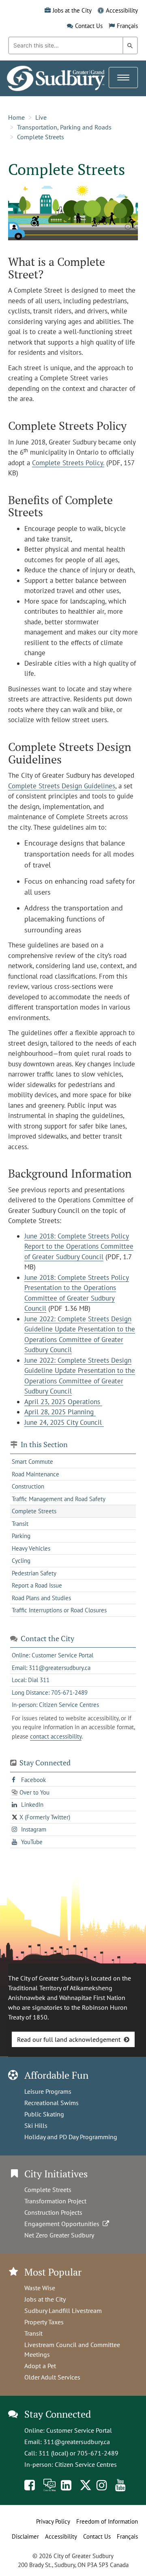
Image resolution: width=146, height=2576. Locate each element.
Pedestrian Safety (34, 1573)
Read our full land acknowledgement (69, 2039)
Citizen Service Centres (86, 2464)
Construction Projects (53, 2212)
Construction (28, 1486)
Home (16, 117)
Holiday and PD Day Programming (71, 2137)
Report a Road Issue (37, 1585)
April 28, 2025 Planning (60, 1412)
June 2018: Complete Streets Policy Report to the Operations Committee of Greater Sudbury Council (79, 1246)
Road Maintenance (35, 1474)
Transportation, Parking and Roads (64, 127)
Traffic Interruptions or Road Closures (59, 1610)
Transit (20, 1524)
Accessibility (122, 10)
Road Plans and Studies (41, 1598)
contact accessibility (56, 1736)
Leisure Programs (48, 2091)
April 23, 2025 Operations (63, 1402)
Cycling (21, 1561)
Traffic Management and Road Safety (59, 1499)
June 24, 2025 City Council (64, 1422)
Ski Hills (36, 2125)
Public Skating (44, 2114)
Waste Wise (40, 2288)
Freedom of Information (107, 2521)
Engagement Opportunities (63, 2224)
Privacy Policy (53, 2521)
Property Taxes (44, 2322)
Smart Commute (32, 1462)
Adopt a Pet (40, 2366)
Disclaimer (25, 2536)
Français (127, 26)
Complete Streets (41, 137)
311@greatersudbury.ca (77, 2442)
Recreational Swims (52, 2103)
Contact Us (89, 26)
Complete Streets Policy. (68, 463)
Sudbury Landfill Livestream (63, 2311)
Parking (21, 1536)
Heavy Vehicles (31, 1548)
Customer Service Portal (79, 2430)
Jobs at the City (72, 10)
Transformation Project (55, 2201)
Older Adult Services (52, 2377)
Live (41, 117)
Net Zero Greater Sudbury (59, 2235)
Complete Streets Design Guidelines (62, 786)
